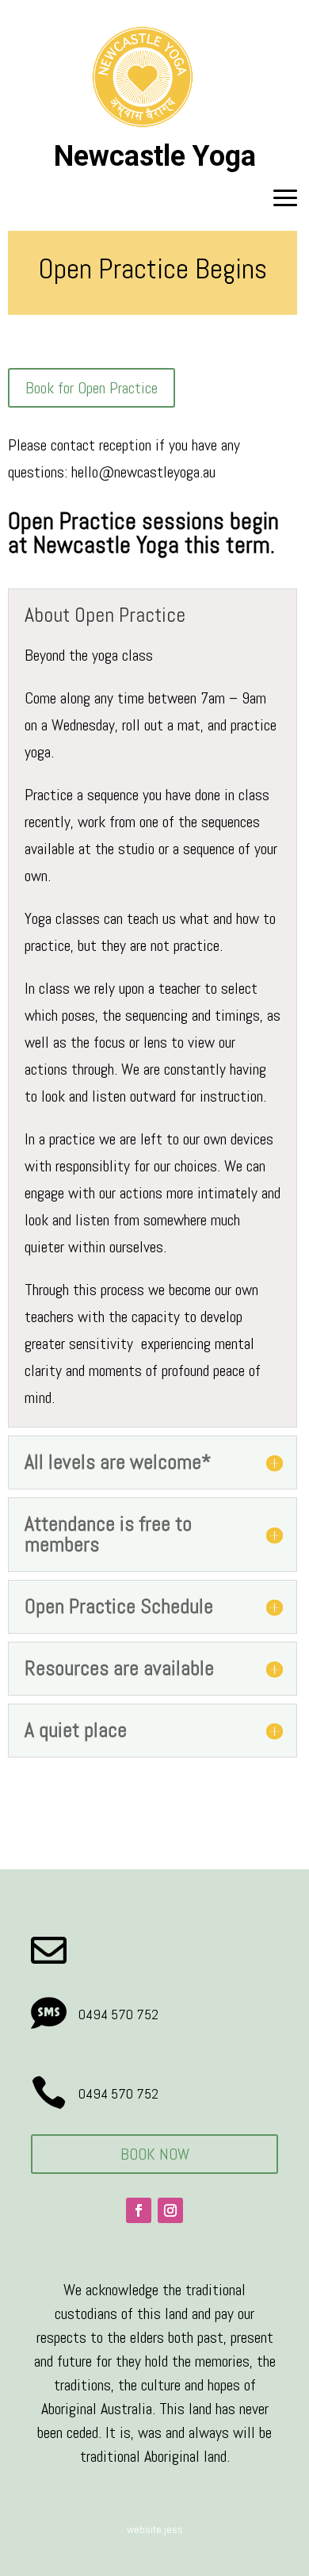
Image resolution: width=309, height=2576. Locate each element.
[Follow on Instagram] (170, 2210)
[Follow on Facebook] (139, 2210)
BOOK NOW (155, 2154)
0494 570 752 (118, 2014)
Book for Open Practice (92, 388)
